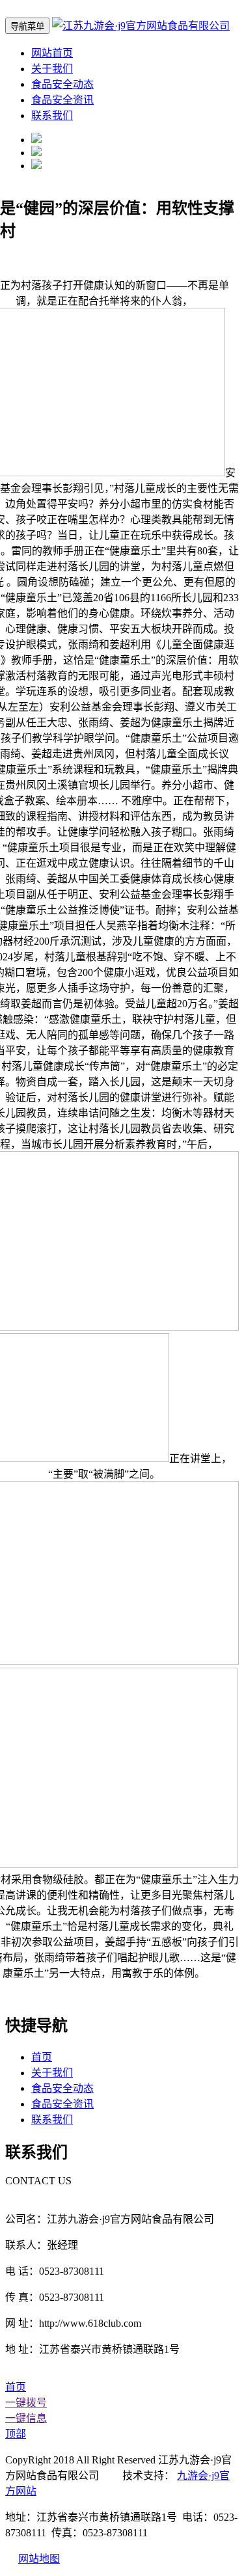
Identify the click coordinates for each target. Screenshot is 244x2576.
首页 (42, 2057)
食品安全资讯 (62, 100)
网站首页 (52, 53)
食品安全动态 (62, 84)
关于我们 (52, 69)
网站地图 (39, 2559)
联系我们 (52, 115)
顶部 (16, 2434)
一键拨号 (26, 2403)
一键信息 (26, 2418)
